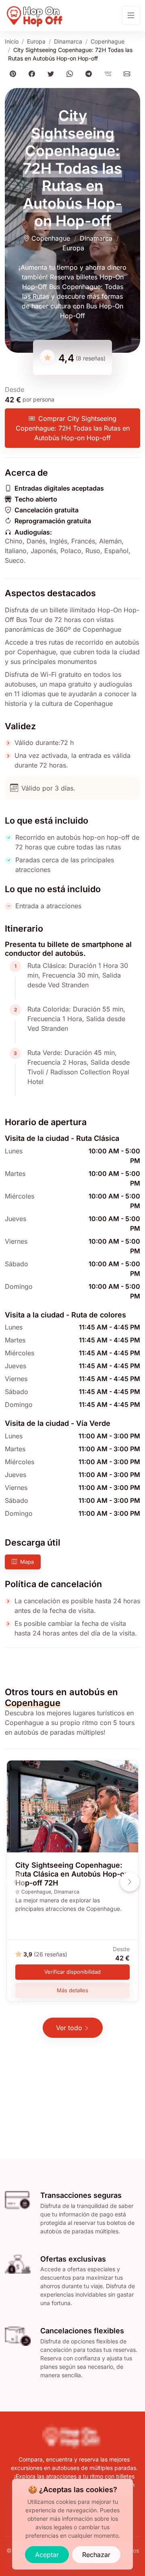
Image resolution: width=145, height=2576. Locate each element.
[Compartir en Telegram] (90, 74)
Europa (36, 41)
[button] (130, 1882)
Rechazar (96, 2555)
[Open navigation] (131, 15)
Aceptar (47, 2555)
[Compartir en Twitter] (52, 74)
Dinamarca (68, 41)
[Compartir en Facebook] (33, 74)
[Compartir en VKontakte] (109, 74)
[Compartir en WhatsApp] (71, 74)
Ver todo (69, 2028)
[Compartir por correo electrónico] (128, 74)
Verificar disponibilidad (72, 1972)
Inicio (12, 41)
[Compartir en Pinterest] (14, 74)
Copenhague (108, 41)
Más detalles (72, 1990)
